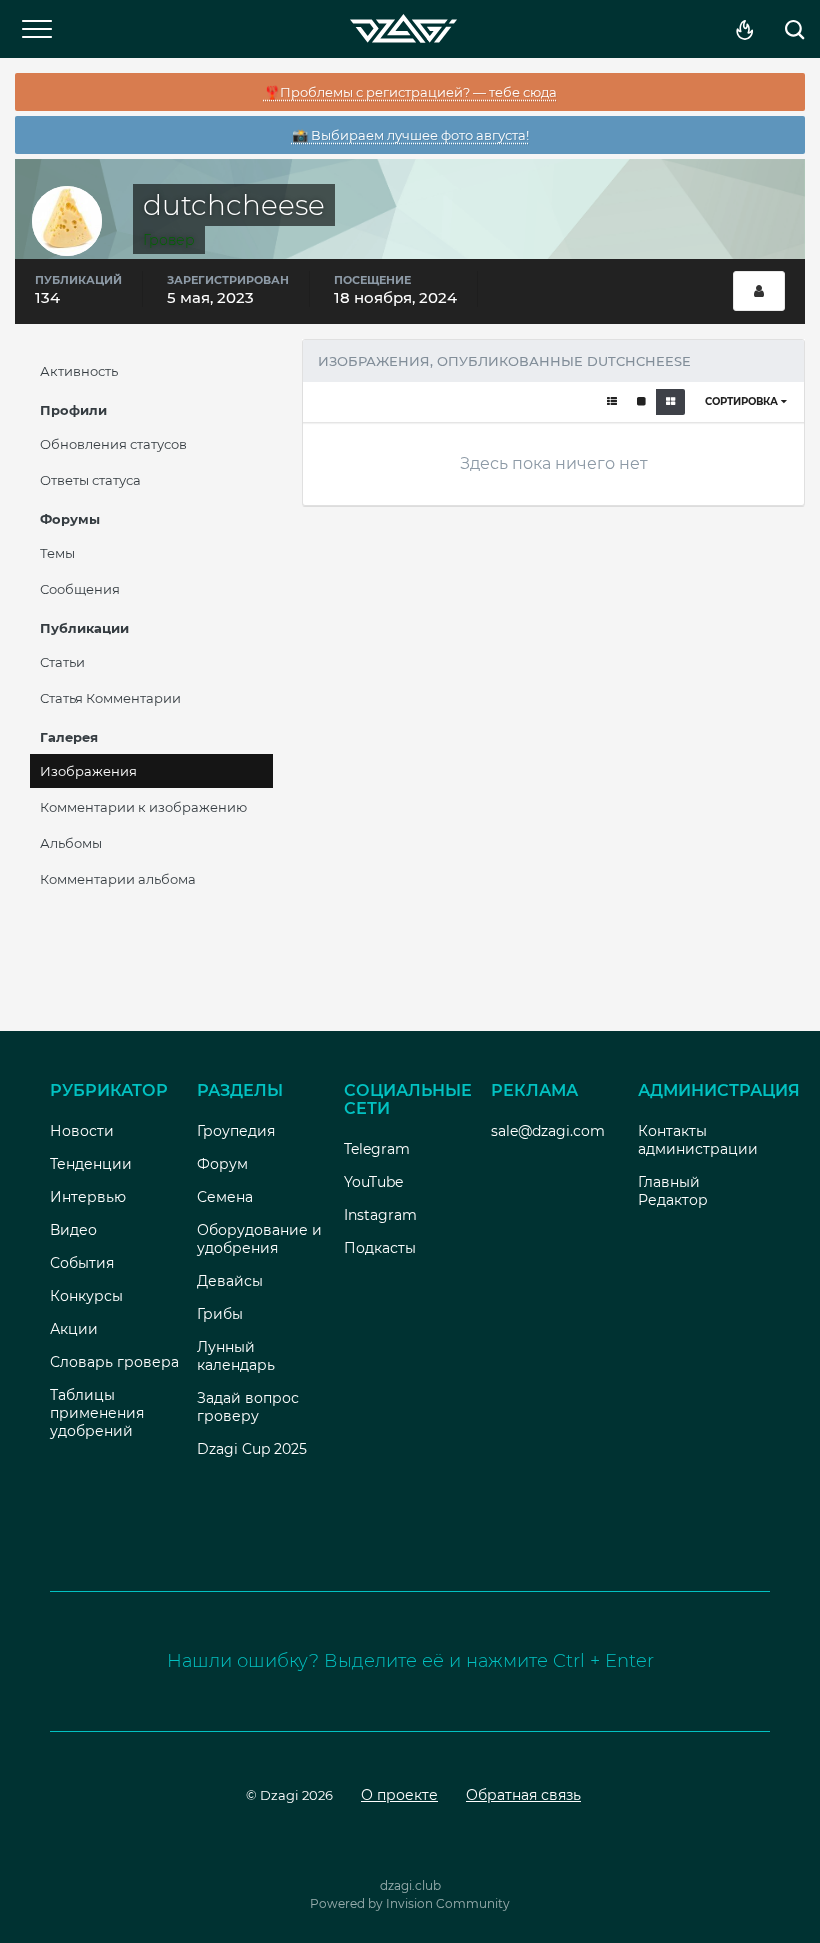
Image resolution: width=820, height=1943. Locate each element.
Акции (74, 1329)
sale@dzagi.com (548, 1131)
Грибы (220, 1314)
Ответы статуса (90, 480)
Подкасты (380, 1248)
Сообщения (80, 589)
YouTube (373, 1182)
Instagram (380, 1215)
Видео (73, 1230)
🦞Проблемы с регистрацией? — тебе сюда (410, 92)
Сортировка (743, 401)
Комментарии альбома (118, 879)
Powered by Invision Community (410, 1903)
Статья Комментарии (110, 698)
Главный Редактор (673, 1191)
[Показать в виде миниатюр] (670, 402)
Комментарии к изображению (143, 807)
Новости (82, 1131)
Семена (225, 1197)
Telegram (377, 1149)
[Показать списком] (612, 402)
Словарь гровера (114, 1362)
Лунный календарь (236, 1356)
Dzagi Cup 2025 (252, 1449)
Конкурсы (86, 1296)
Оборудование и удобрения (259, 1239)
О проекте (399, 1795)
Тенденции (91, 1164)
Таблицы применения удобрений (97, 1413)
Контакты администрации (698, 1140)
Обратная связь (523, 1795)
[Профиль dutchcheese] (759, 291)
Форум (222, 1164)
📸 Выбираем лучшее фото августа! (410, 135)
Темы (57, 553)
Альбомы (71, 843)
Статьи (62, 662)
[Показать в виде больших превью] (641, 402)
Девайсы (230, 1281)
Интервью (88, 1197)
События (82, 1263)
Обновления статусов (113, 444)
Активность (79, 371)
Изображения (88, 771)
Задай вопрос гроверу (248, 1407)
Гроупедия (236, 1131)
